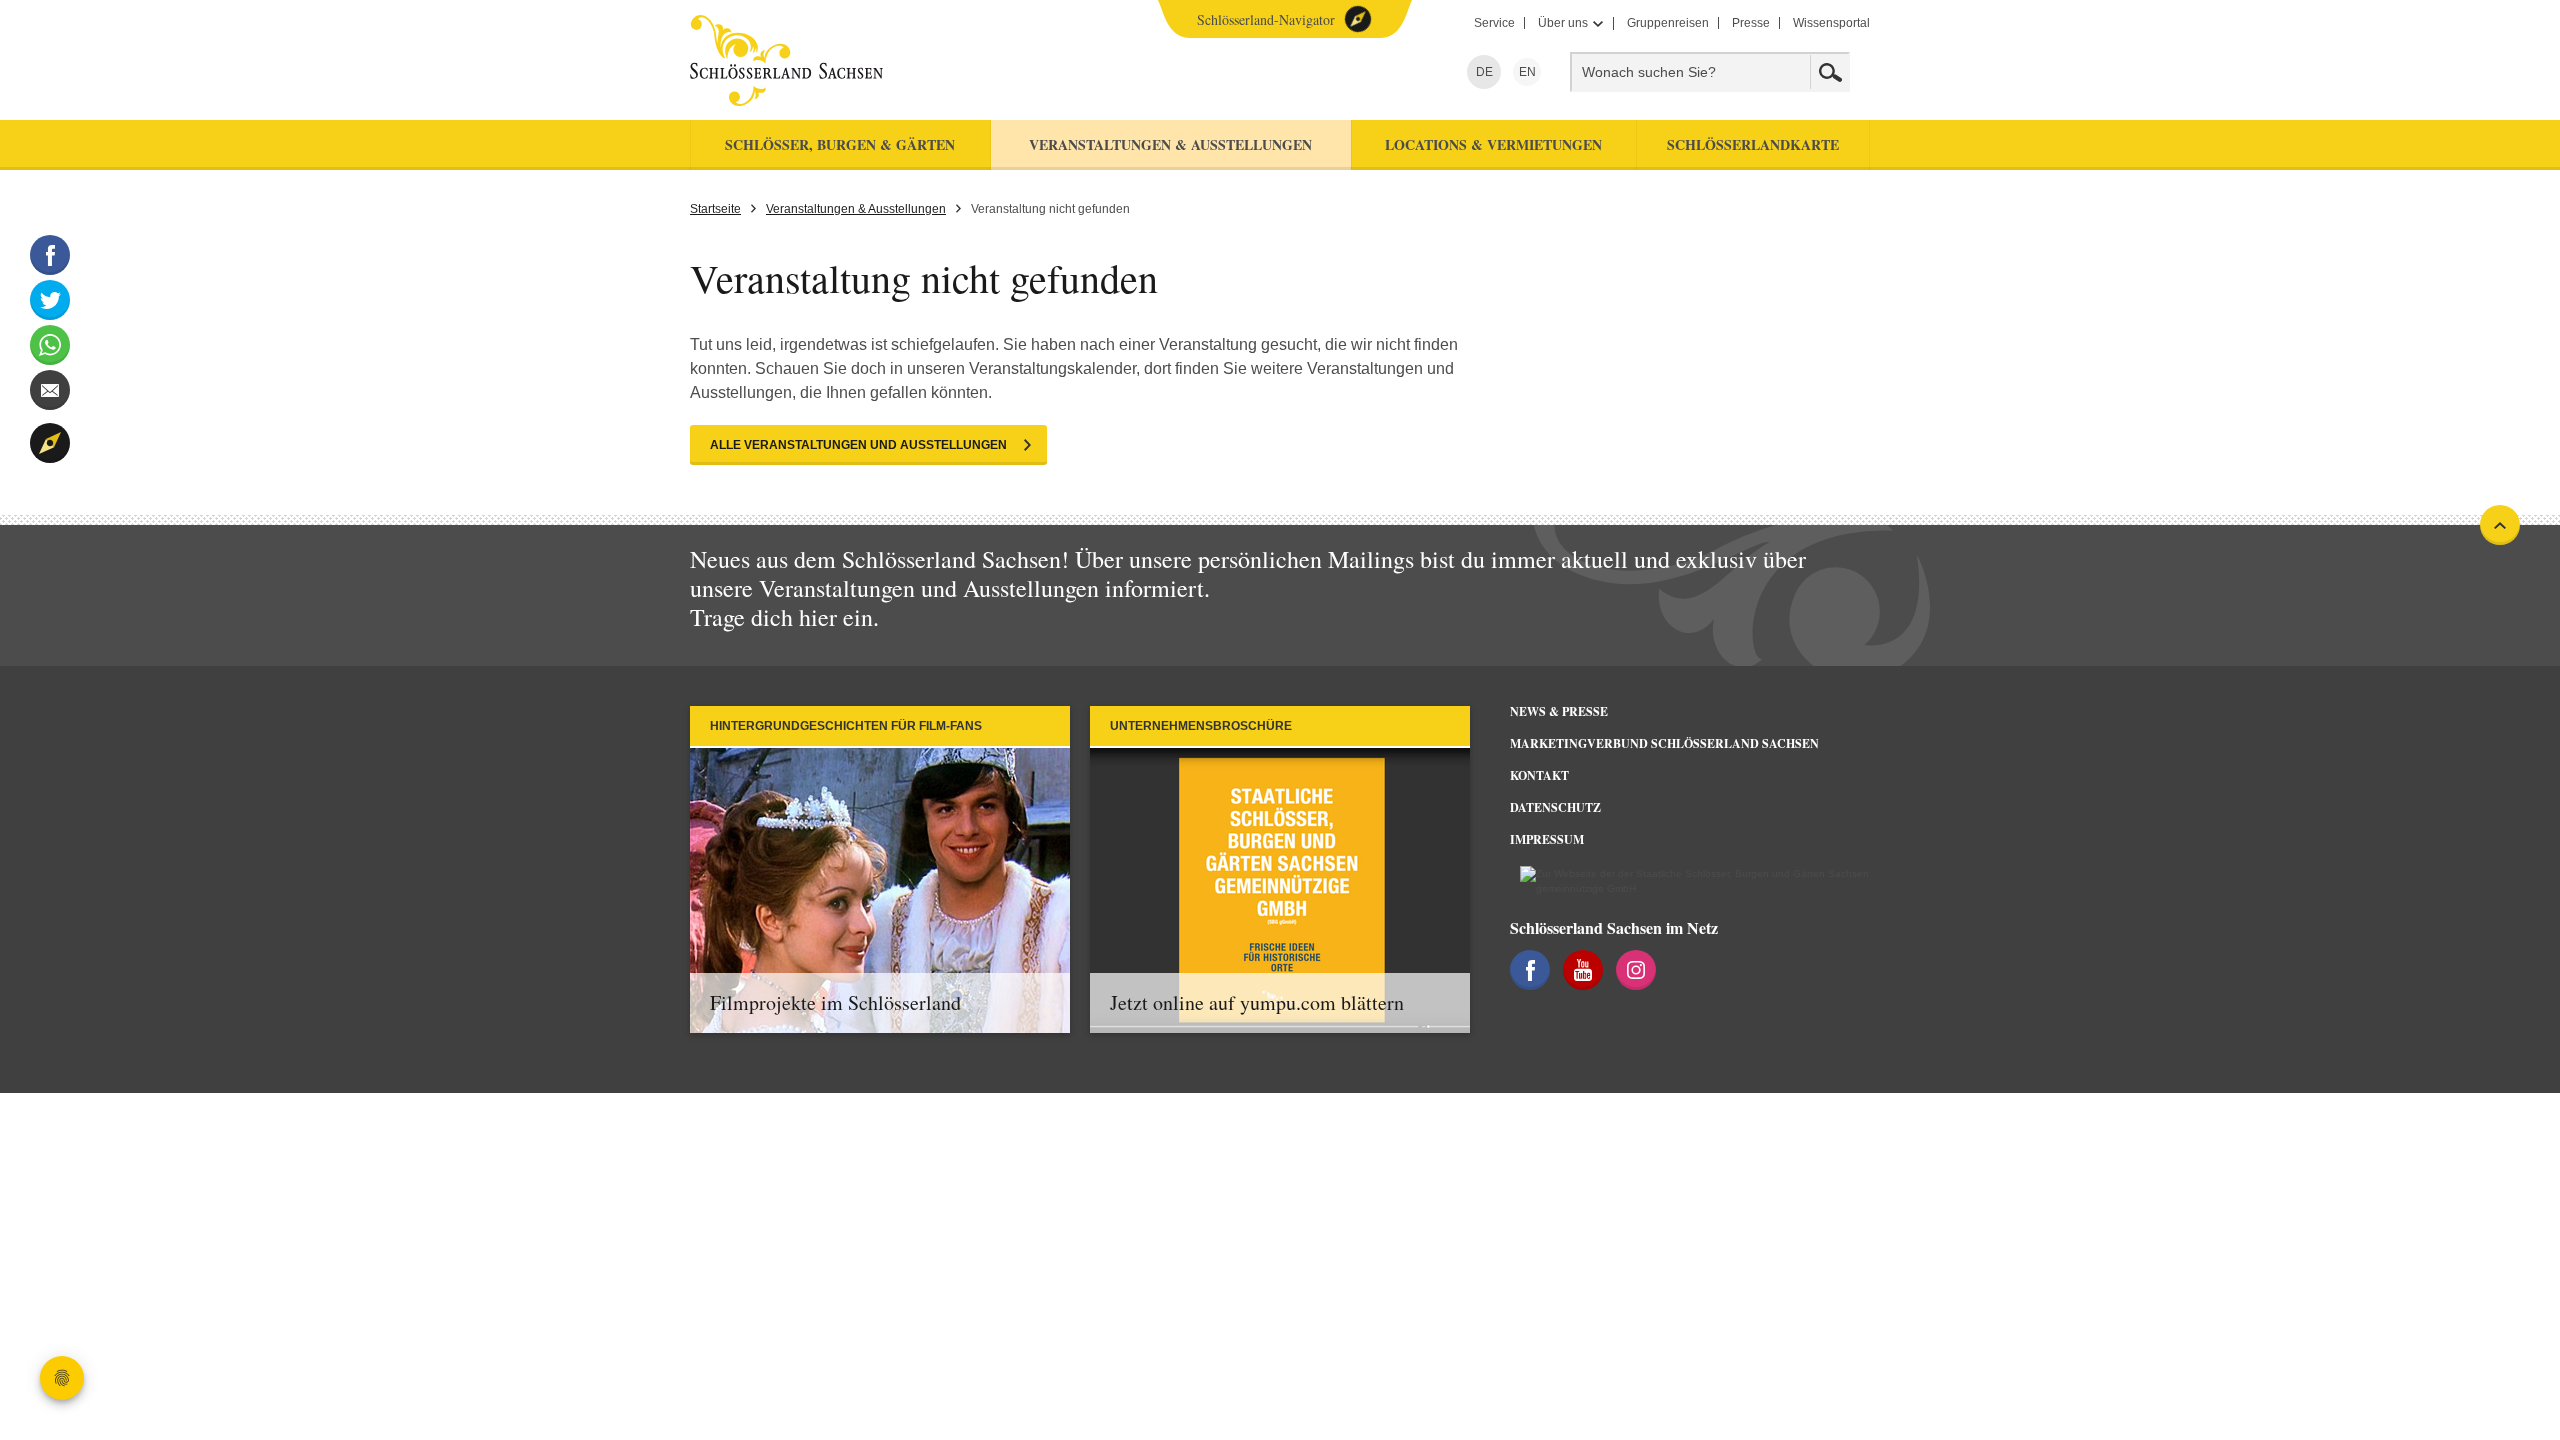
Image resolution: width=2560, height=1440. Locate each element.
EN (1524, 72)
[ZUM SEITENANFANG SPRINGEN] (2500, 525)
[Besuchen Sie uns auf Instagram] (1636, 970)
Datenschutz (1555, 807)
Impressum (1547, 839)
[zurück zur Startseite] (872, 60)
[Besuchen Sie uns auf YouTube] (1583, 970)
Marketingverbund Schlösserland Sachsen (1664, 743)
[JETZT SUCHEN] (1830, 72)
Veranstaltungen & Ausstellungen (856, 209)
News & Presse (1559, 711)
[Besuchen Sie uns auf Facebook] (1530, 970)
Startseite (715, 209)
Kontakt (1539, 775)
